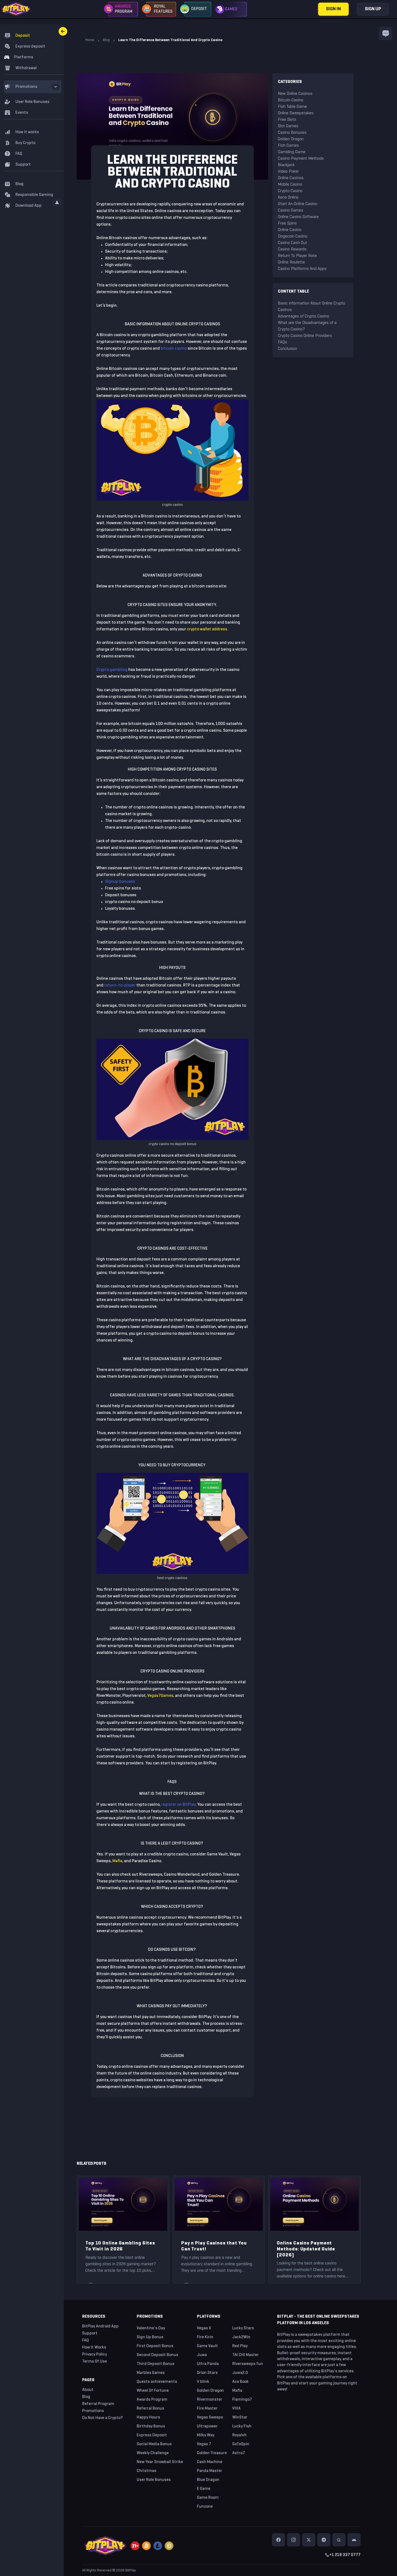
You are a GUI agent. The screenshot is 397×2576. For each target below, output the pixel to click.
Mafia (117, 1861)
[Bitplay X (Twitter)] (309, 2540)
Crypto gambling (112, 670)
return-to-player (120, 985)
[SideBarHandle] (63, 31)
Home (90, 40)
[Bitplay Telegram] (324, 2540)
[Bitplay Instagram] (294, 2540)
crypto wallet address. (208, 629)
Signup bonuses (120, 882)
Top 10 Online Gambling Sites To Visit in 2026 (120, 2246)
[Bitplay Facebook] (278, 2540)
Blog (106, 40)
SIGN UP (373, 9)
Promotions (26, 87)
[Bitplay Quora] (339, 2540)
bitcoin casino (174, 349)
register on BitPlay (178, 1805)
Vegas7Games (160, 1696)
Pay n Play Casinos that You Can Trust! (214, 2246)
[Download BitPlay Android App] (354, 2540)
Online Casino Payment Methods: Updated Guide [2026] (306, 2249)
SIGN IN (333, 9)
